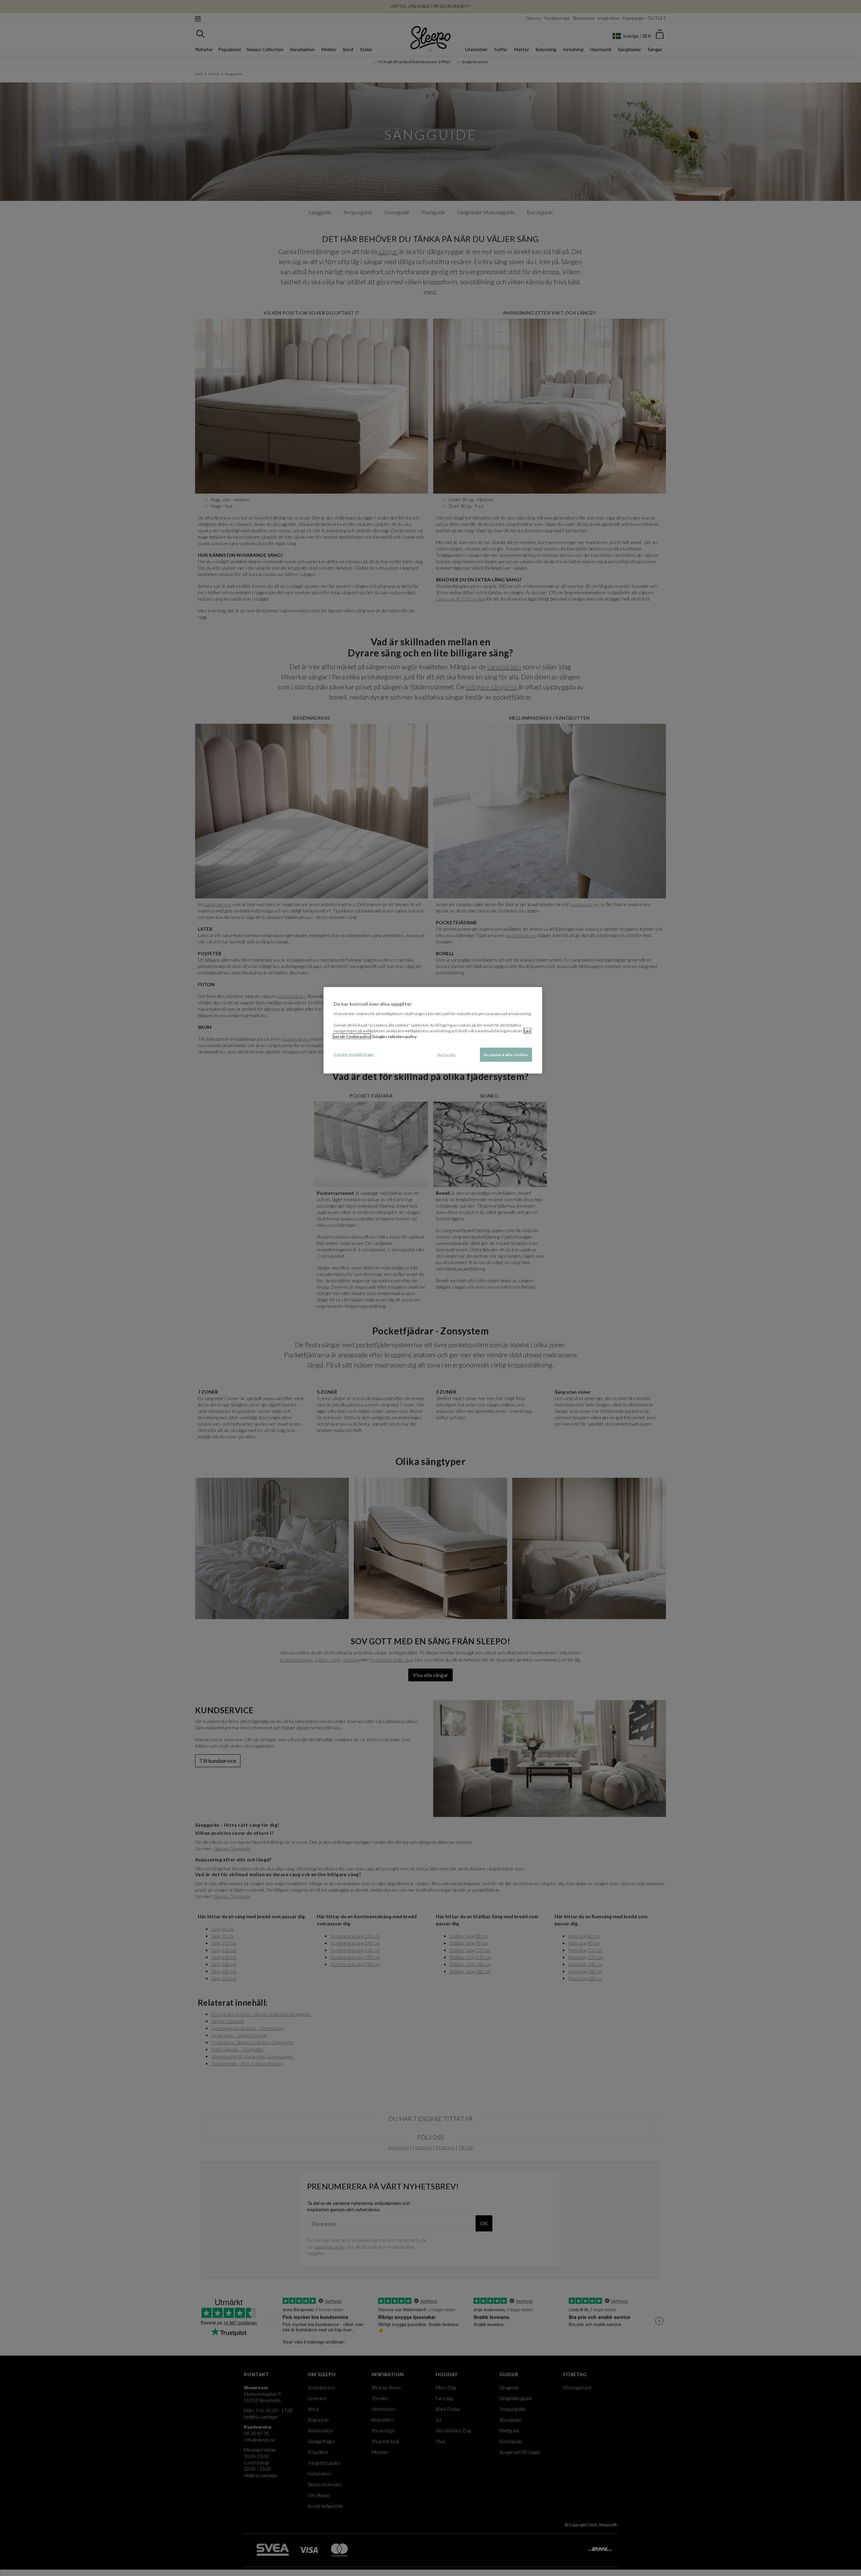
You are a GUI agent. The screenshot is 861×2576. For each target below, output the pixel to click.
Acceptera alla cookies (506, 1055)
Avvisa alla (446, 1055)
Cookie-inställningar (354, 1054)
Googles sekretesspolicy (394, 1036)
